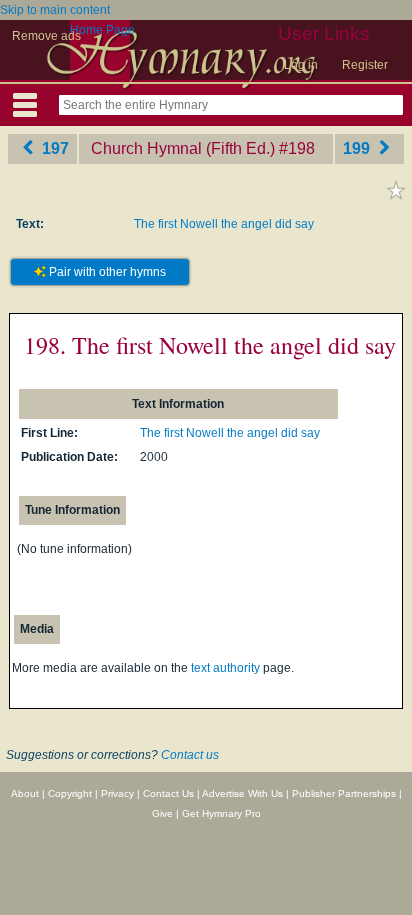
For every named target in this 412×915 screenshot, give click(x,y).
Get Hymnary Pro (221, 813)
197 (53, 148)
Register (365, 65)
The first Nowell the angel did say (224, 224)
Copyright (70, 793)
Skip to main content (55, 10)
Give (162, 813)
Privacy (117, 793)
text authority (225, 668)
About (25, 793)
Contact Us (168, 793)
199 (358, 148)
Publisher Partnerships (344, 793)
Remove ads (46, 36)
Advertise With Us (242, 793)
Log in (301, 65)
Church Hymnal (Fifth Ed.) (183, 148)
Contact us (190, 755)
